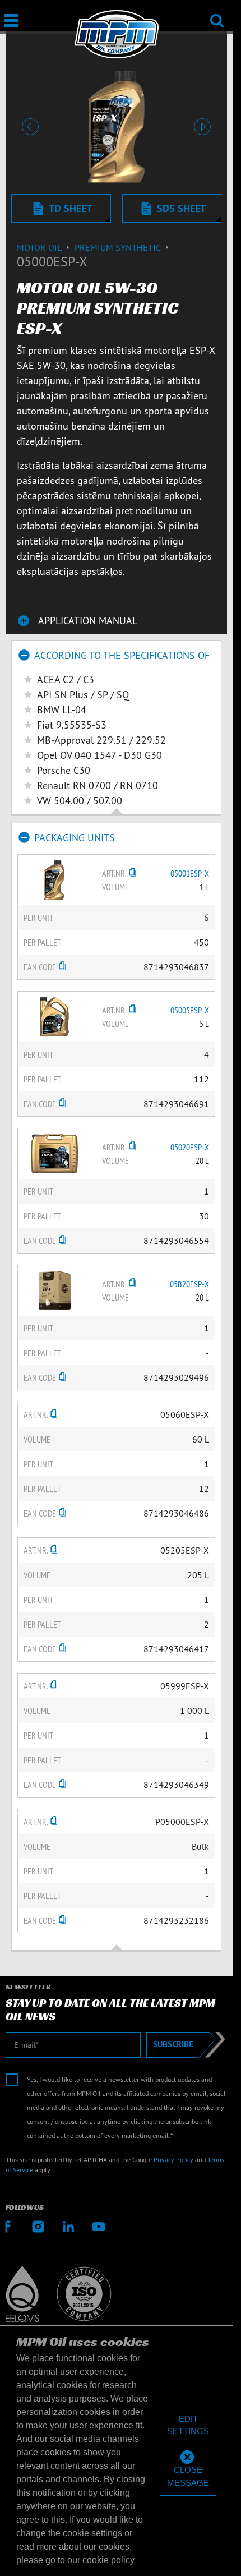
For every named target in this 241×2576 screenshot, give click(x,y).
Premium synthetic (119, 247)
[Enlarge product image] (54, 879)
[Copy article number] (132, 873)
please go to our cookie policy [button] (75, 2560)
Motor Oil (40, 247)
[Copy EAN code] (62, 967)
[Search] (217, 13)
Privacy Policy (173, 2160)
